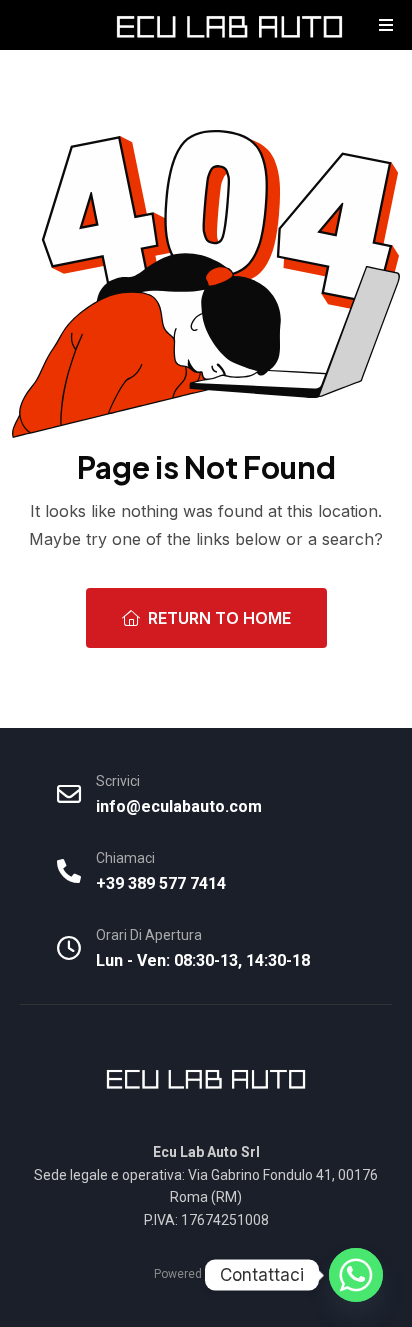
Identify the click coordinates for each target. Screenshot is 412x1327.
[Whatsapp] (356, 1275)
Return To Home (219, 618)
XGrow (240, 1274)
